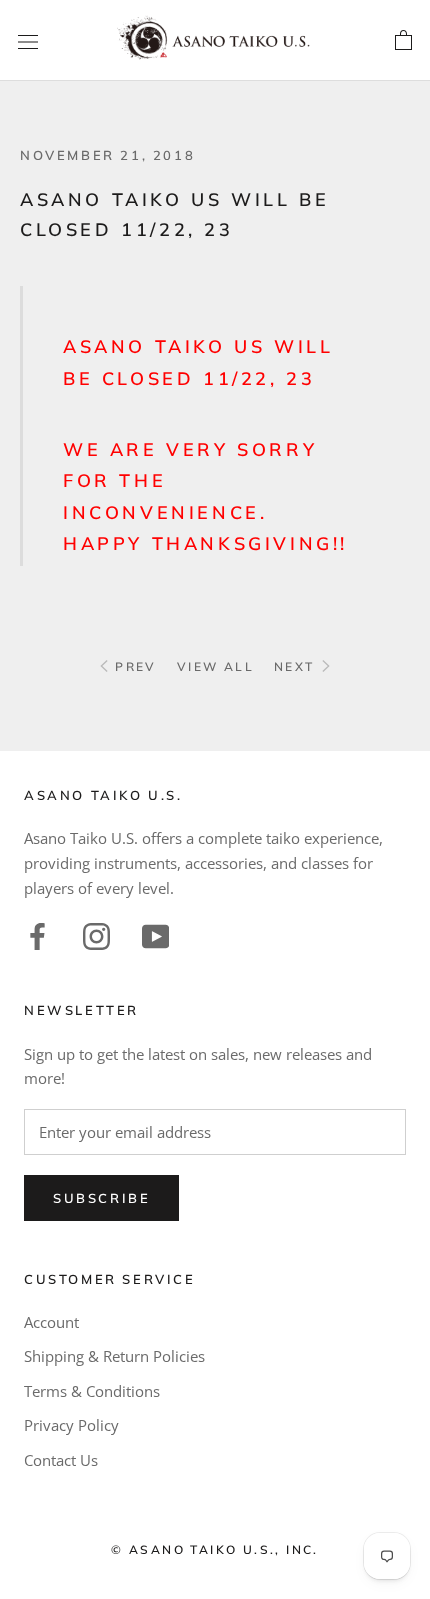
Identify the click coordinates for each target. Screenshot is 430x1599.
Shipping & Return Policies (114, 1356)
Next (297, 666)
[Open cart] (403, 41)
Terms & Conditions (92, 1391)
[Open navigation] (28, 41)
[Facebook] (37, 934)
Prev (133, 666)
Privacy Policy (71, 1425)
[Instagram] (96, 934)
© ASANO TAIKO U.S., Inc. (215, 1549)
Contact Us (61, 1460)
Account (51, 1322)
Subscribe (101, 1198)
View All (215, 666)
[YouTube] (155, 934)
